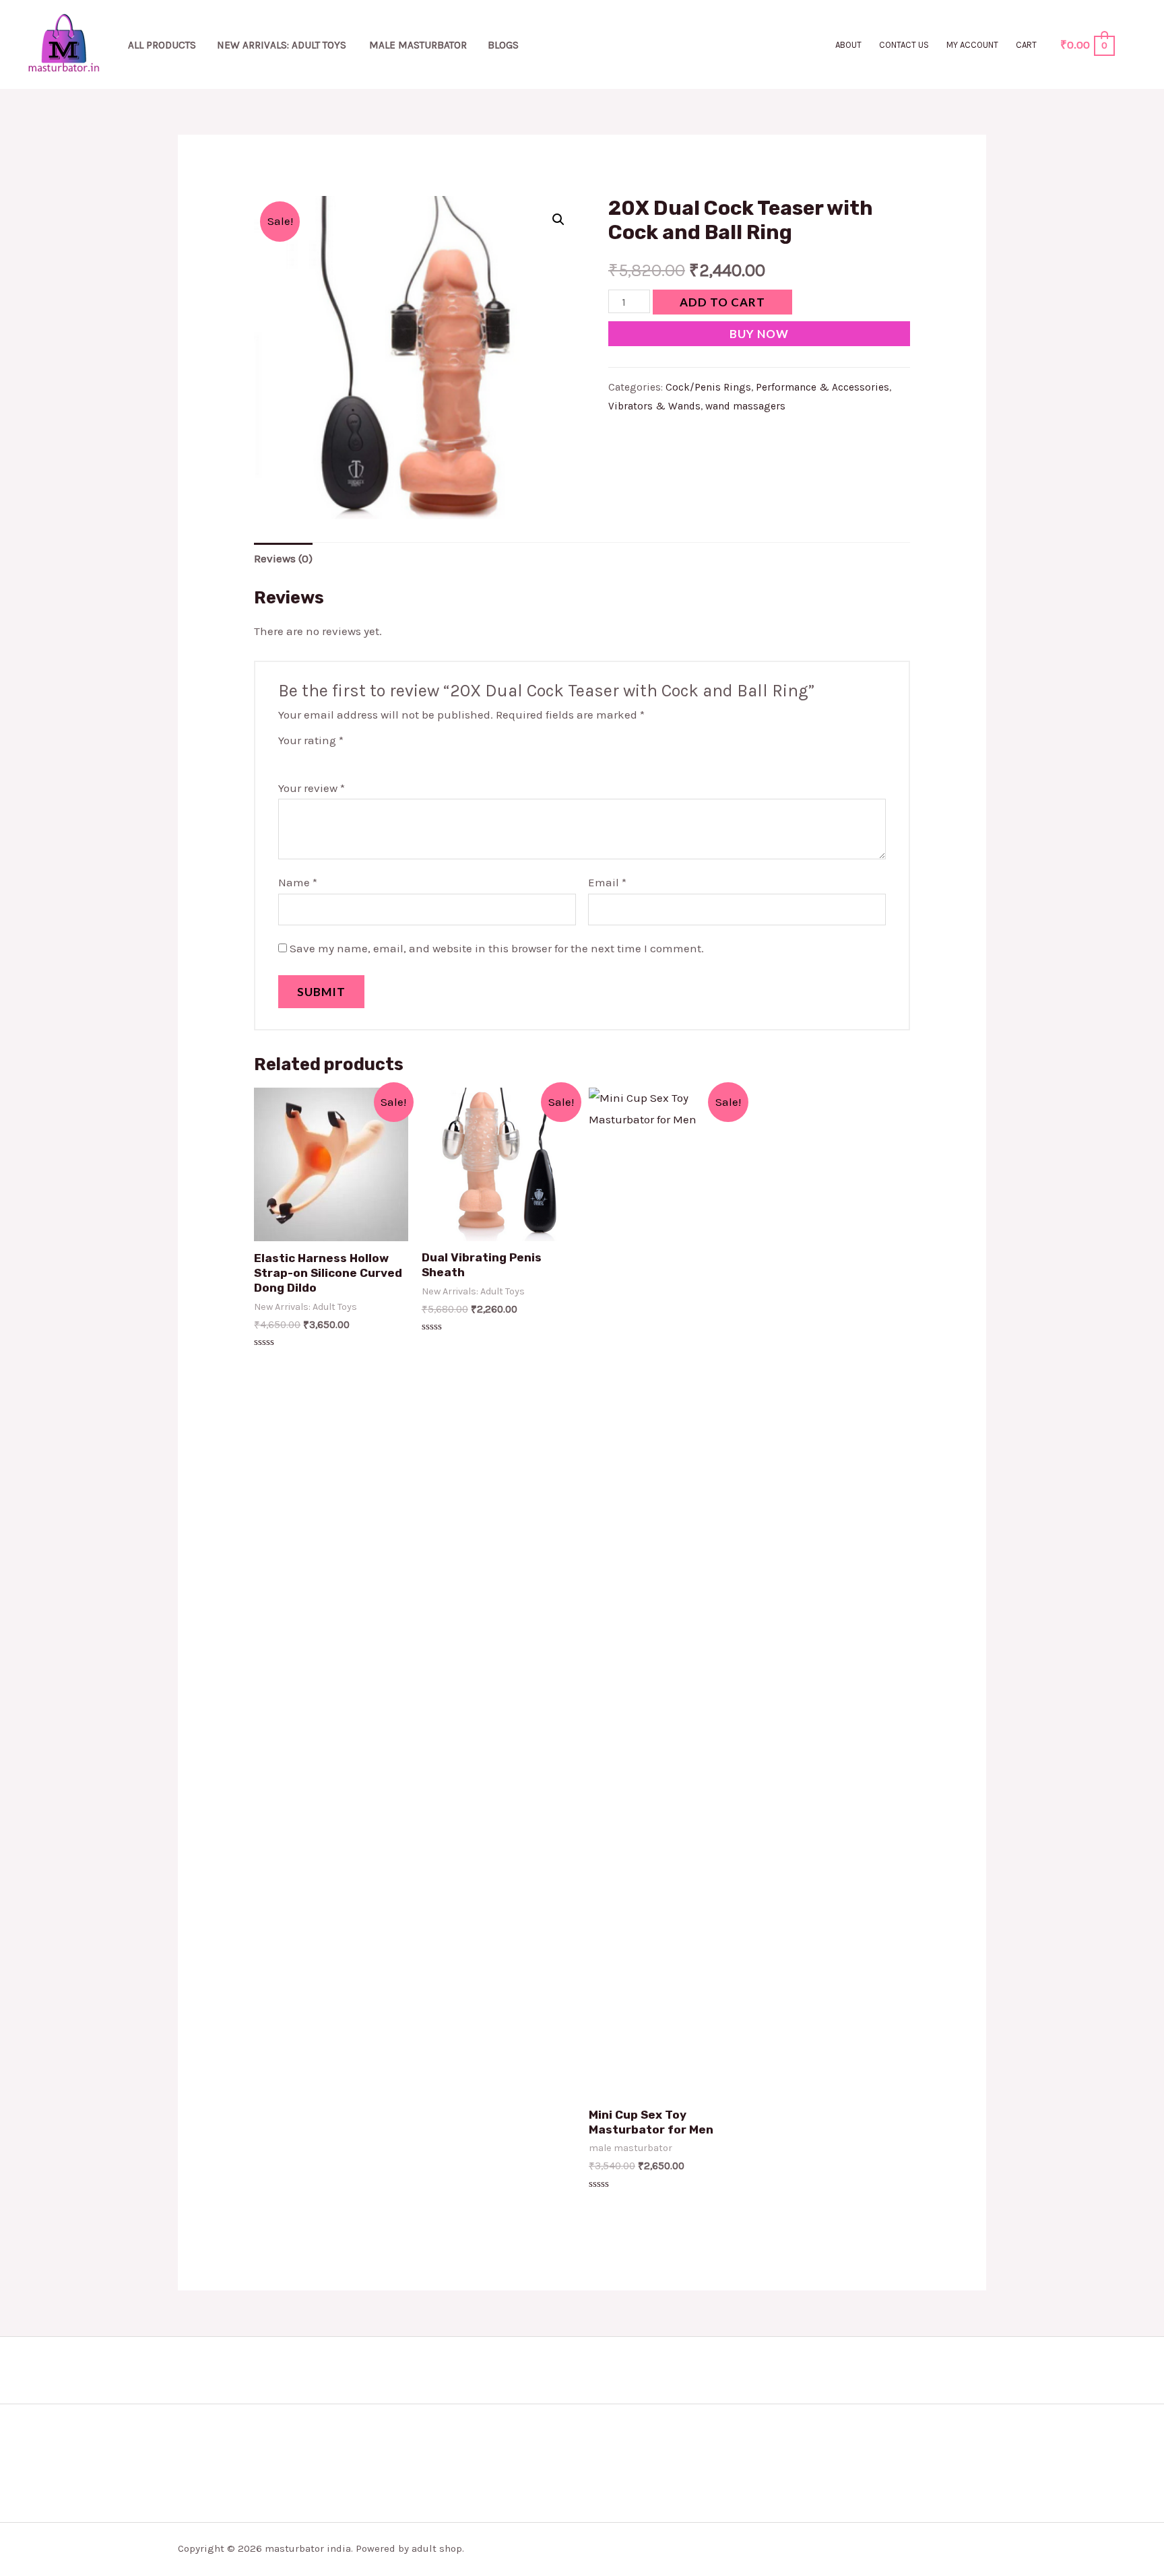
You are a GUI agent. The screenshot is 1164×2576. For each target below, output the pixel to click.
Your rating (311, 740)
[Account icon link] (1134, 44)
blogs (503, 45)
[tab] (283, 559)
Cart (1026, 45)
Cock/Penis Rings (708, 387)
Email (607, 882)
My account (972, 45)
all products (162, 45)
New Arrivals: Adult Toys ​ (283, 45)
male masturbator (418, 45)
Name (298, 882)
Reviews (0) (283, 558)
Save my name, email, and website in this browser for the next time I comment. (497, 948)
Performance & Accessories (822, 387)
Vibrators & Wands (654, 406)
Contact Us (904, 45)
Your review (312, 788)
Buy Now (759, 334)
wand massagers (745, 406)
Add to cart (722, 302)
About (848, 45)
